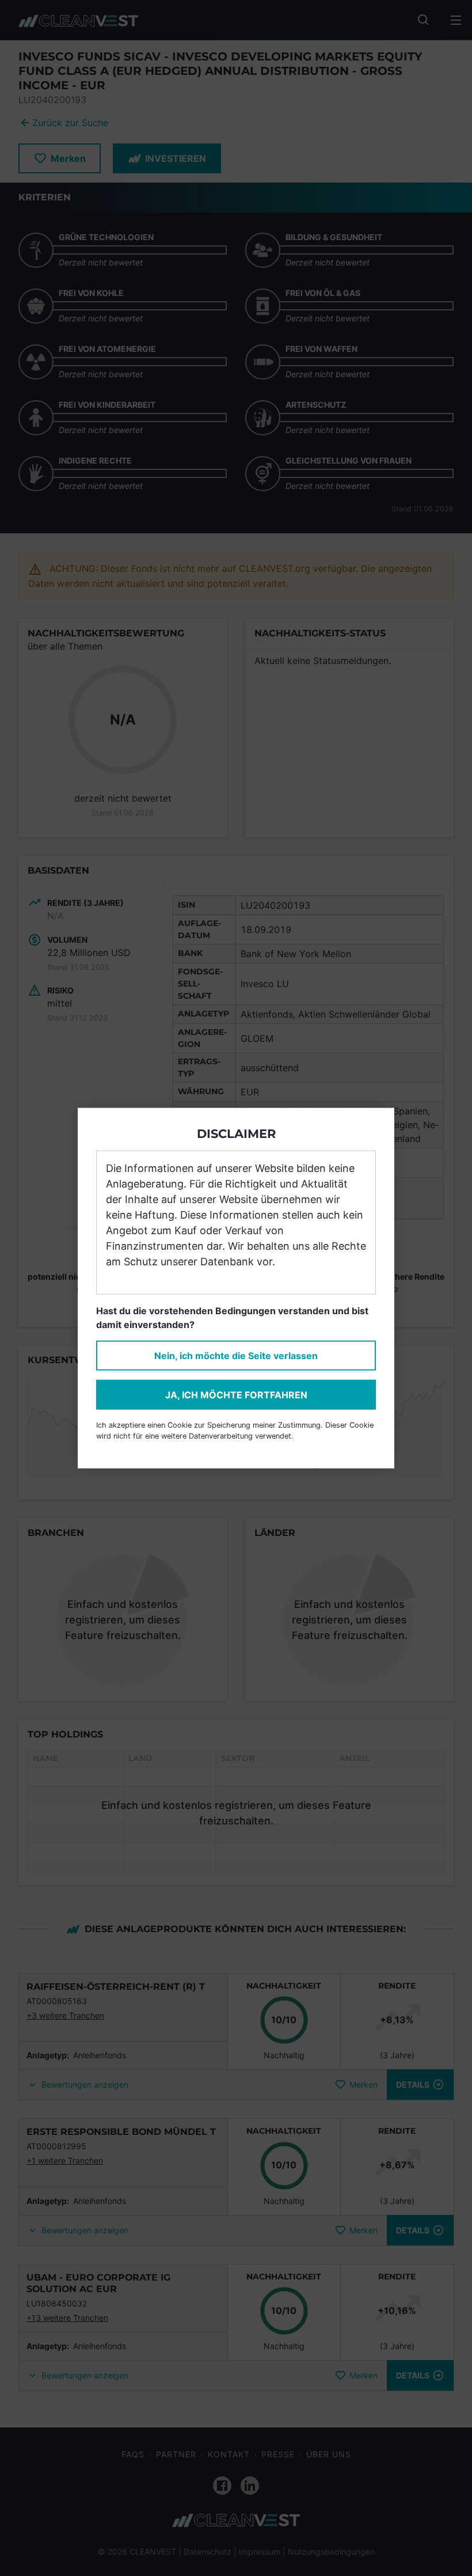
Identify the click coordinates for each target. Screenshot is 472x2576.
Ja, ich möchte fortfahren (236, 1394)
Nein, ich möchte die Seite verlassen (236, 1355)
